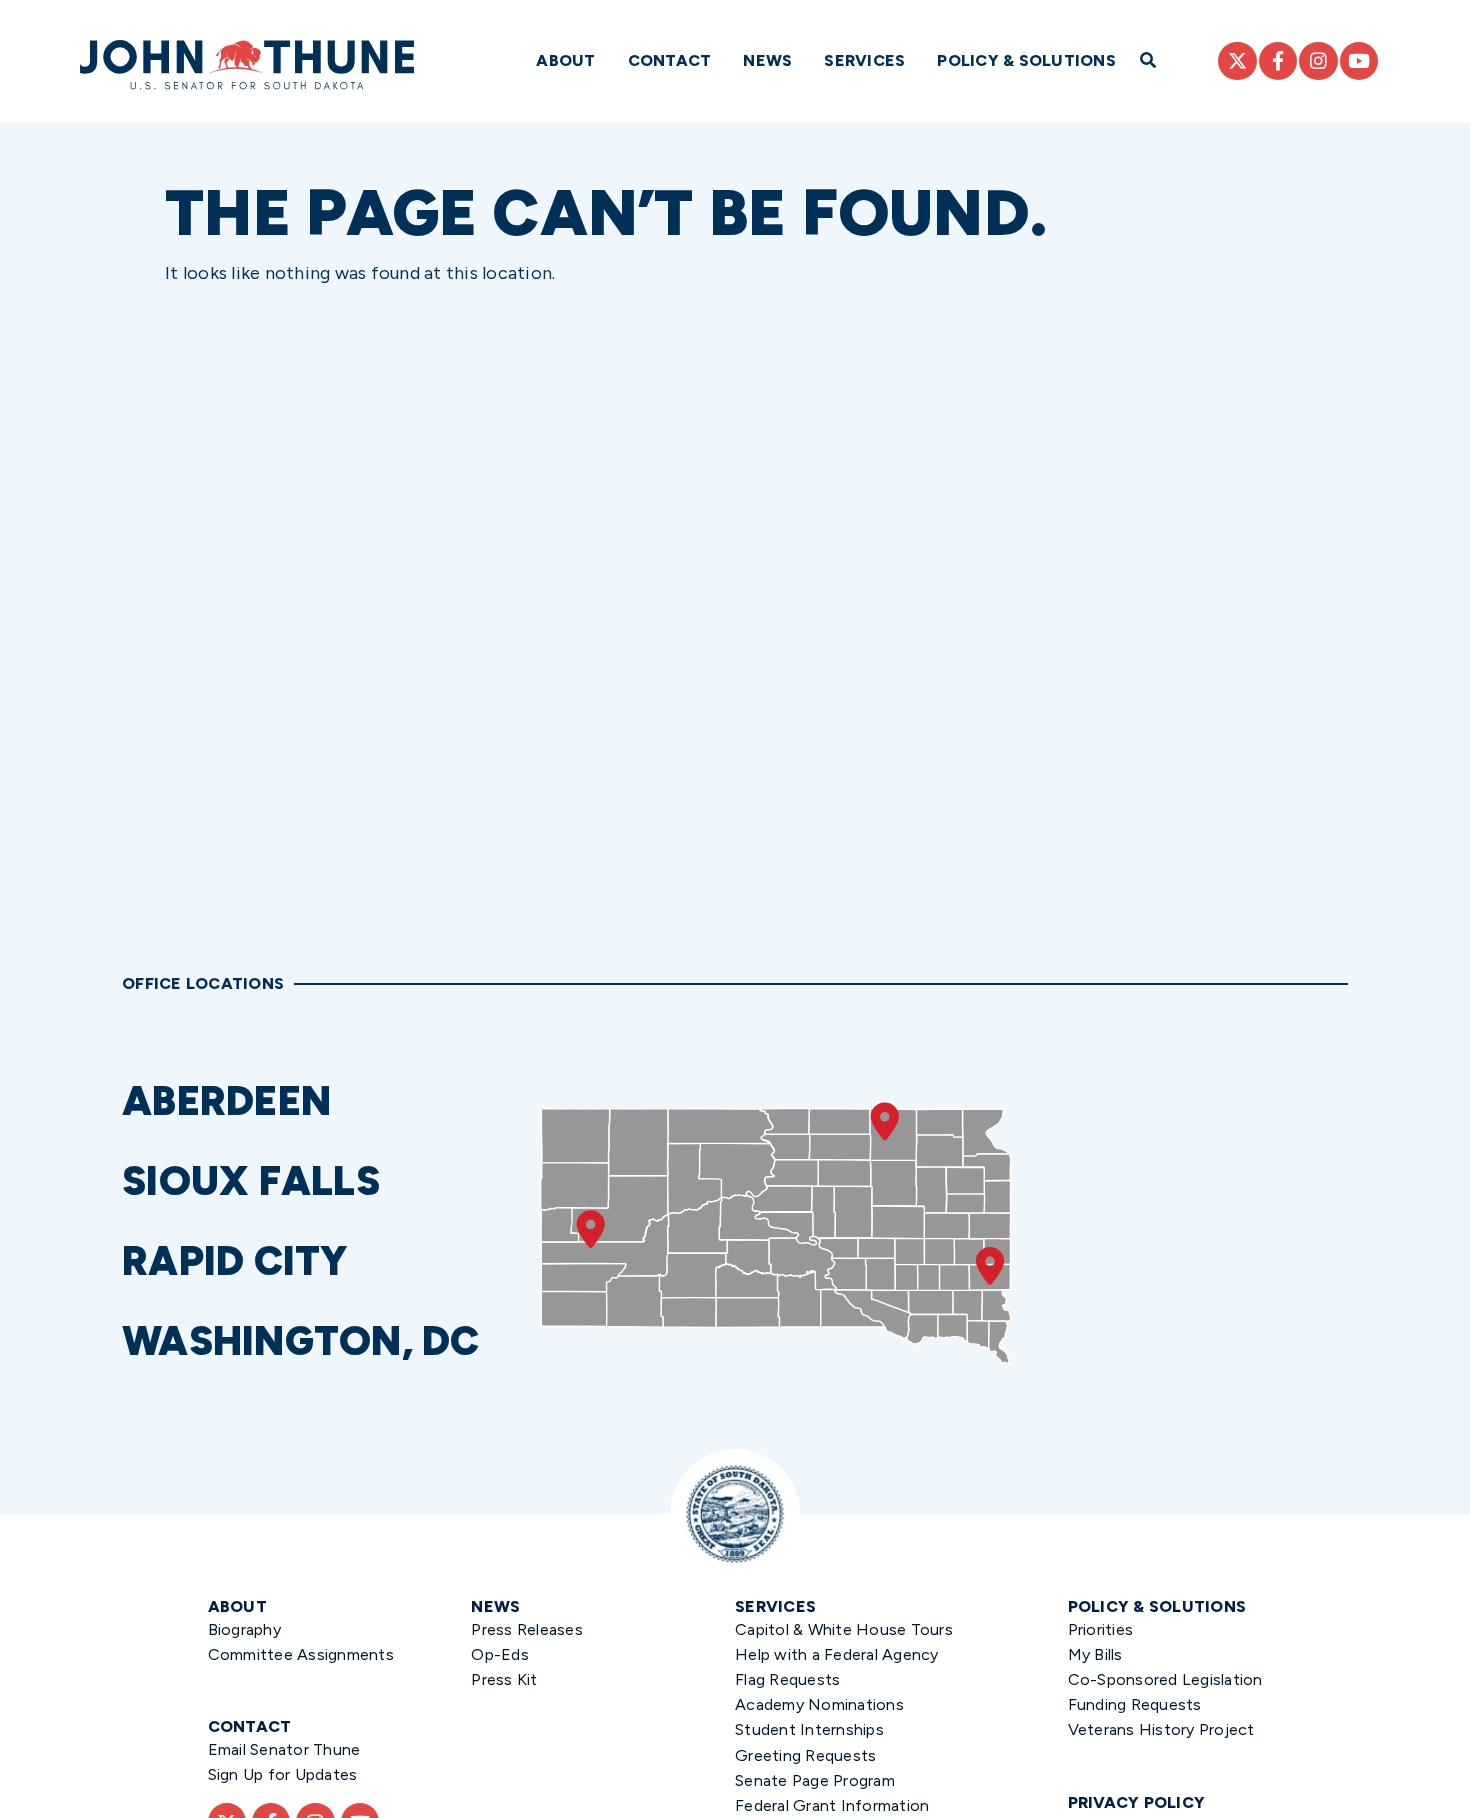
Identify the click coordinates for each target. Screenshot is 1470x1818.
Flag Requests (787, 1679)
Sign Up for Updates (283, 1774)
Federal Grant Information (832, 1805)
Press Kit (504, 1679)
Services (864, 60)
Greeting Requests (805, 1755)
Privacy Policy (1137, 1802)
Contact (670, 60)
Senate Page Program (815, 1780)
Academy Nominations (819, 1704)
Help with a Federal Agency (837, 1654)
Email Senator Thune (284, 1749)
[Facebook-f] (1278, 61)
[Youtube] (1359, 61)
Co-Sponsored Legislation (1165, 1679)
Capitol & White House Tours (844, 1629)
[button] (322, 1101)
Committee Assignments (301, 1654)
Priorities (1101, 1629)
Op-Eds (500, 1654)
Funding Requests (1135, 1704)
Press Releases (527, 1629)
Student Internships (809, 1729)
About (565, 60)
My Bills (1095, 1654)
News (767, 60)
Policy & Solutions (1026, 60)
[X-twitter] (1237, 61)
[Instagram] (1318, 61)
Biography (244, 1629)
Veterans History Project (1161, 1729)
